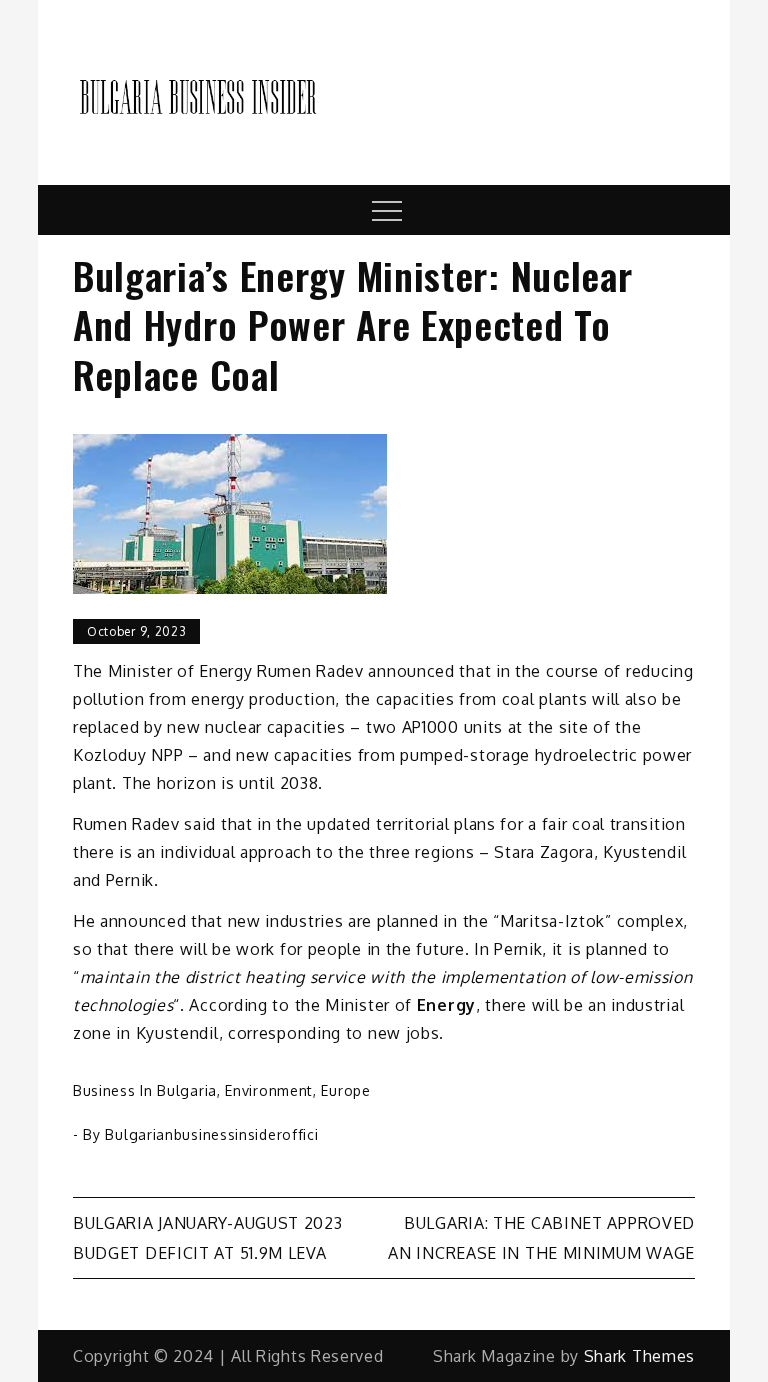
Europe (345, 1090)
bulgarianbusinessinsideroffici (211, 1134)
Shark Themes (639, 1356)
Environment (269, 1090)
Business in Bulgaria (145, 1090)
